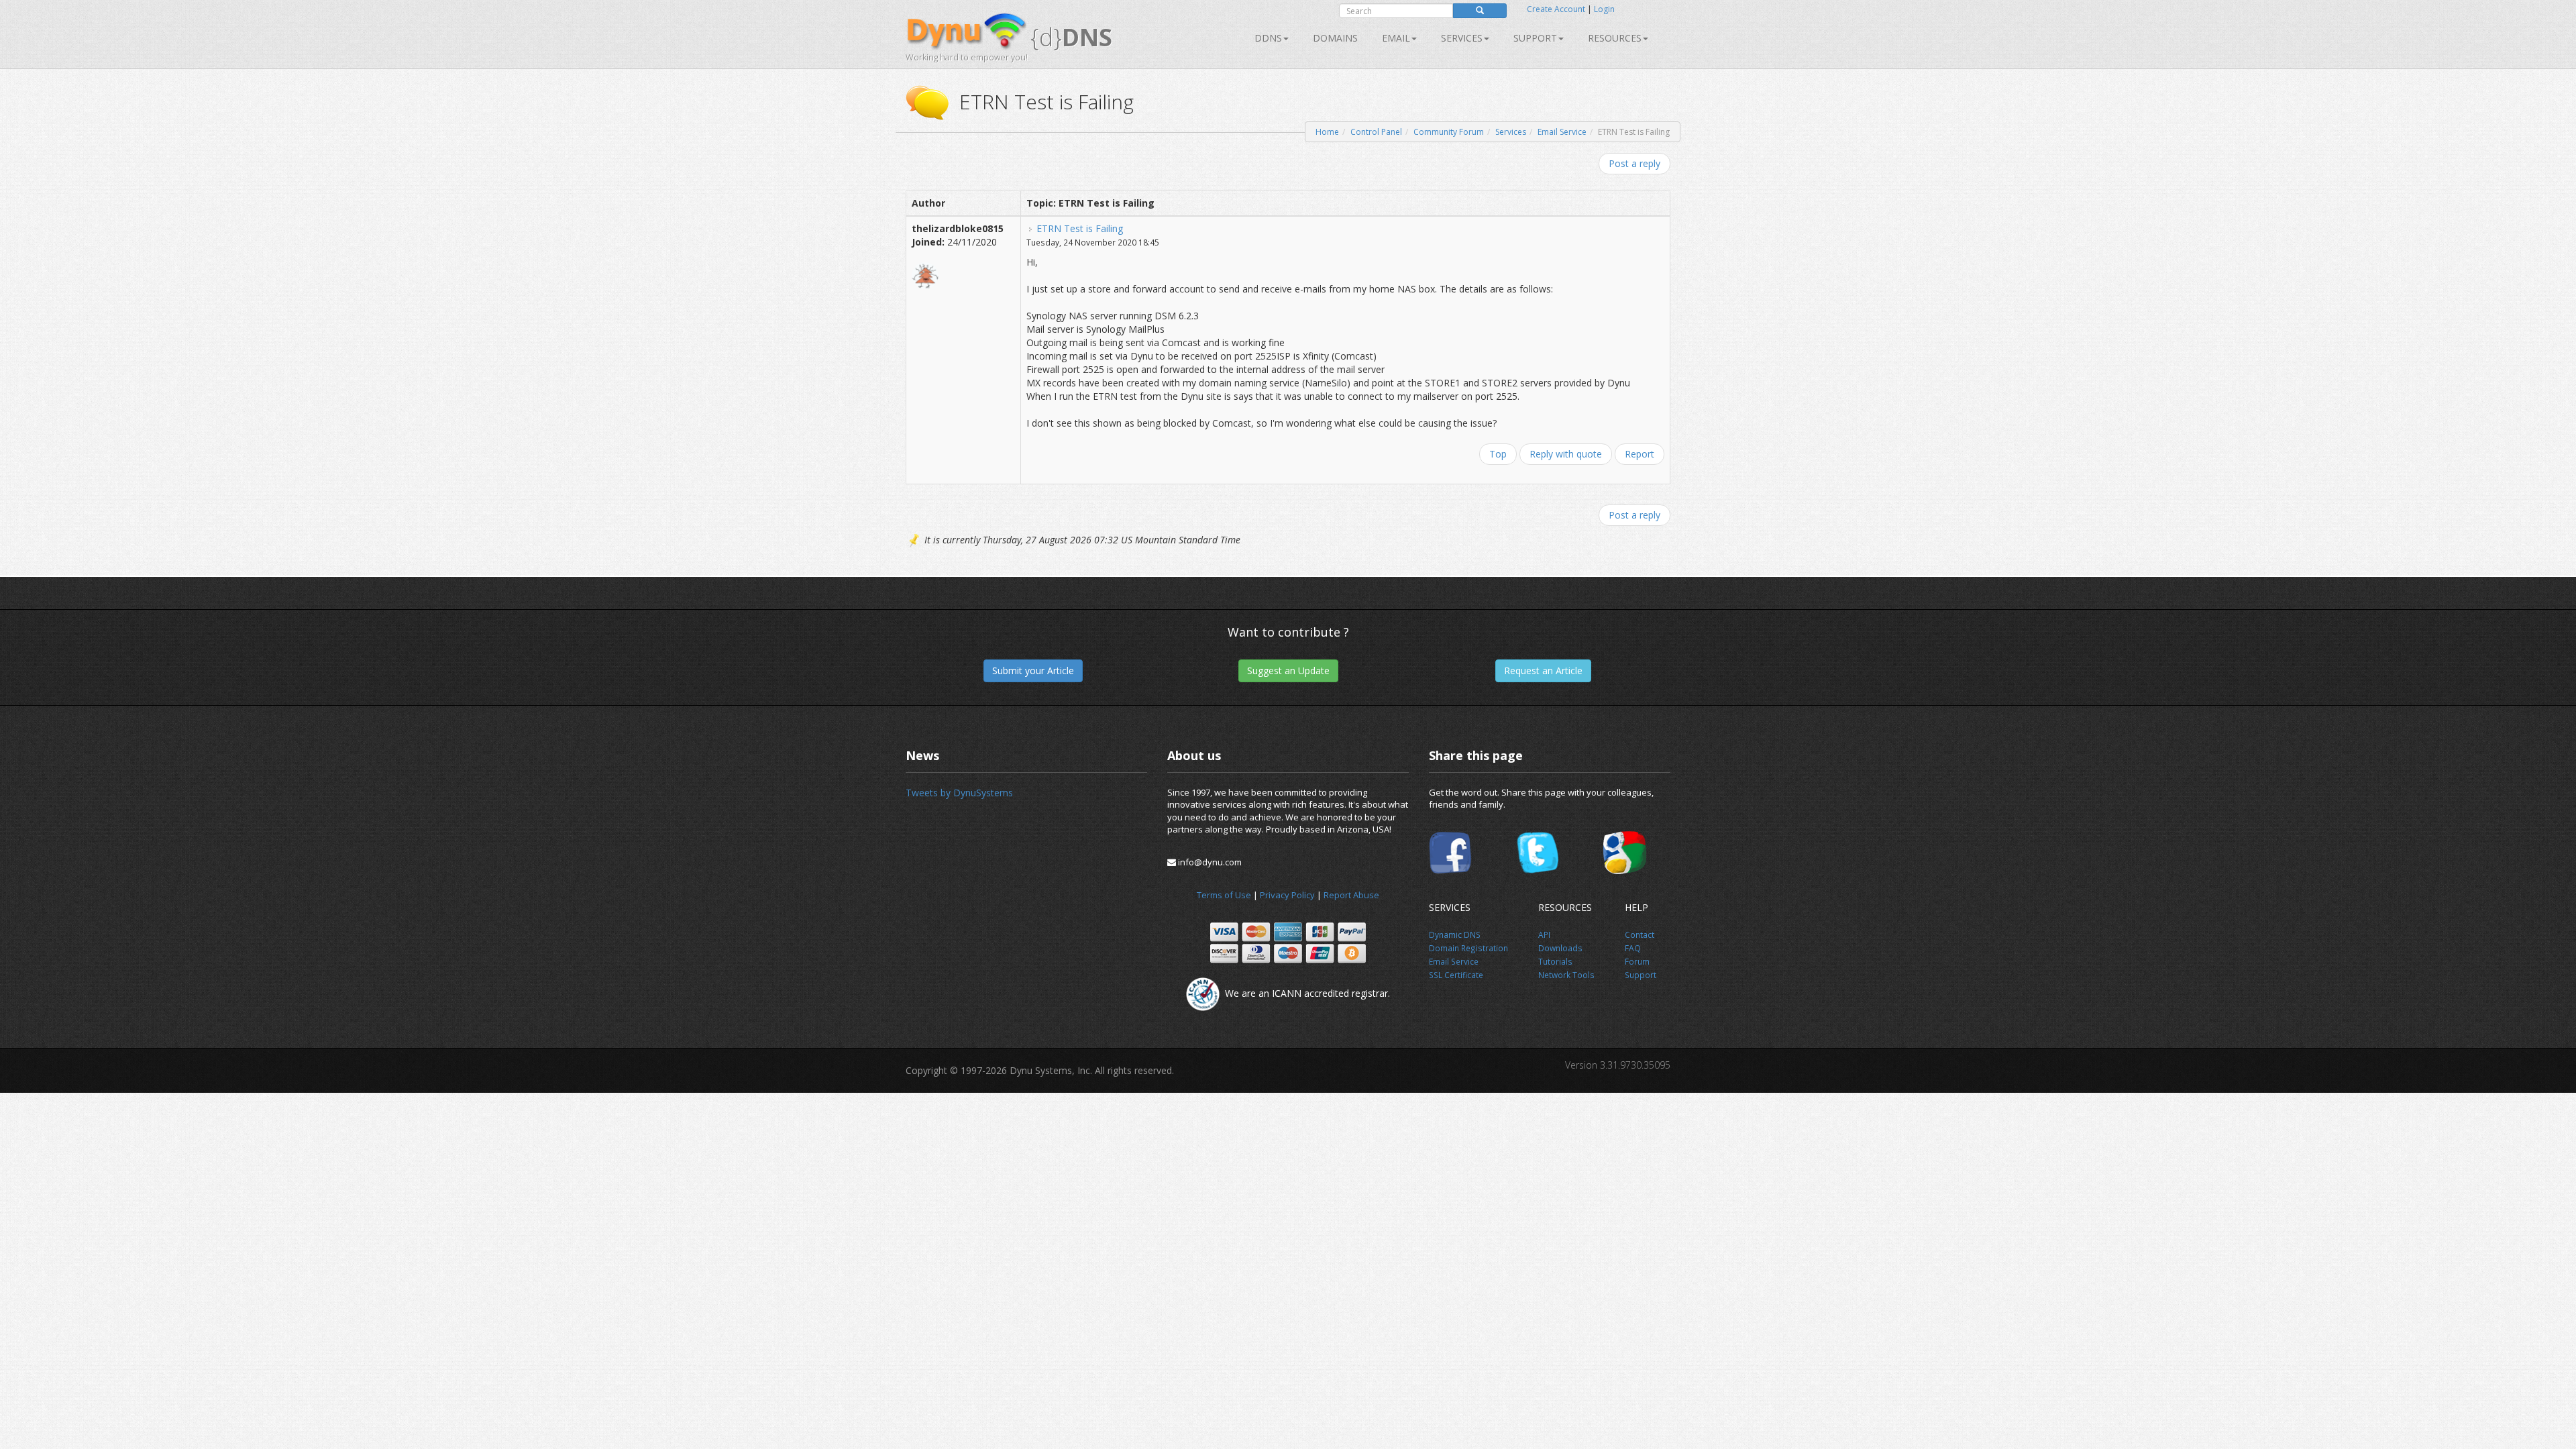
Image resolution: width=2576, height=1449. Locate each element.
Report (1640, 454)
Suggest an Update (1288, 670)
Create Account (1556, 9)
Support (1535, 38)
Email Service (1562, 132)
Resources (1615, 38)
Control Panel (1376, 132)
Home (1327, 132)
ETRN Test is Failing (1080, 228)
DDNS (1268, 38)
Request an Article (1543, 670)
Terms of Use (1224, 895)
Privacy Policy (1287, 895)
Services (1511, 132)
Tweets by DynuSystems (959, 793)
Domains (1335, 38)
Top (1498, 454)
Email (1396, 38)
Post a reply (1634, 163)
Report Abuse (1351, 895)
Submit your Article (1033, 670)
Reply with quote (1566, 454)
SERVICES (1462, 38)
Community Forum (1449, 132)
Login (1604, 9)
